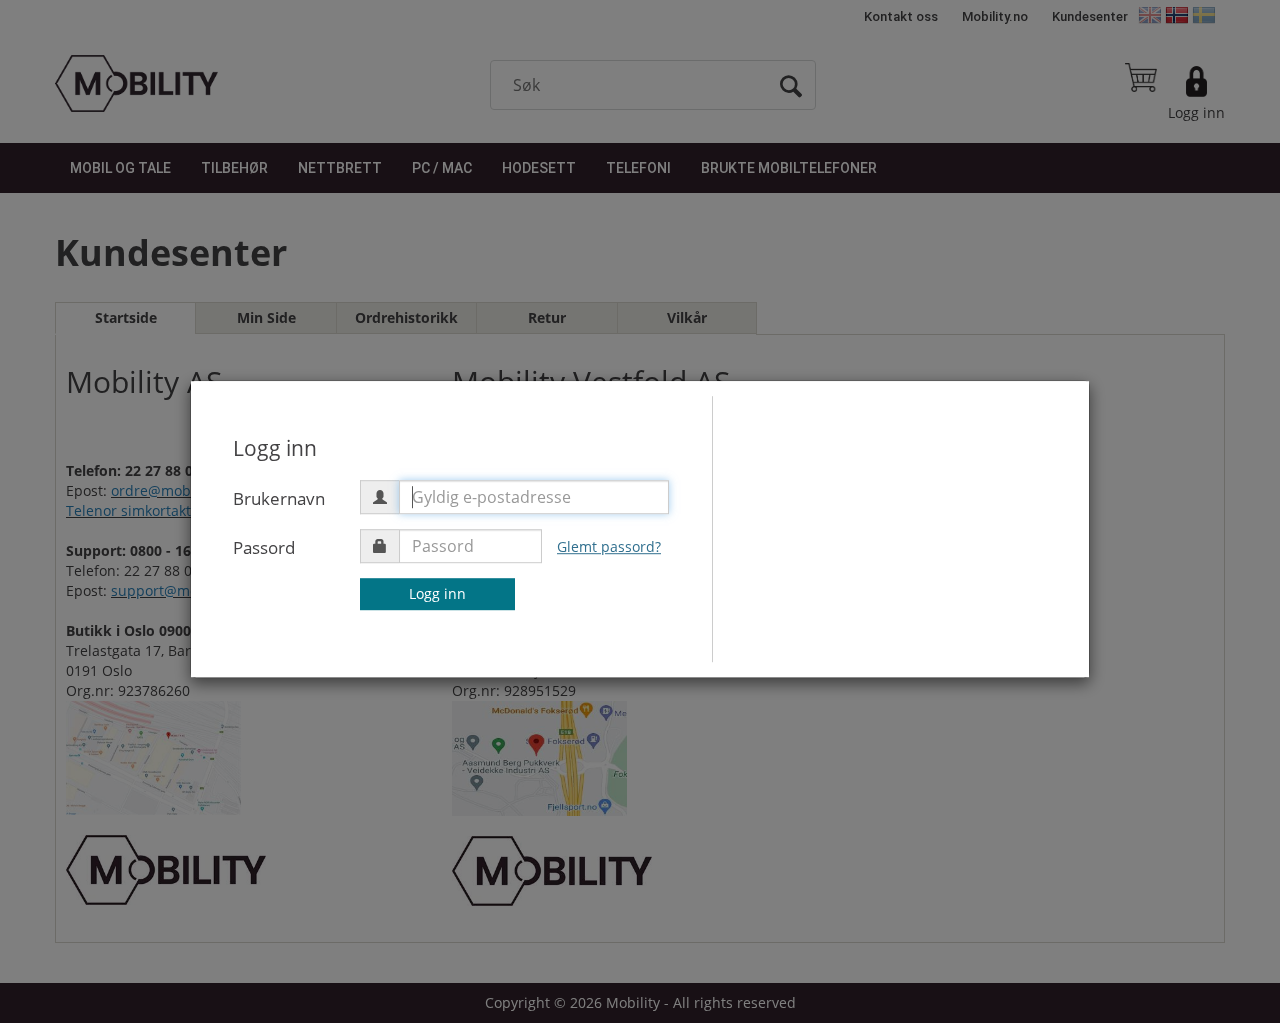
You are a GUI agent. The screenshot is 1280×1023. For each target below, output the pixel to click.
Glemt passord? (609, 546)
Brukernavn (279, 498)
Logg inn (437, 593)
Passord (264, 547)
